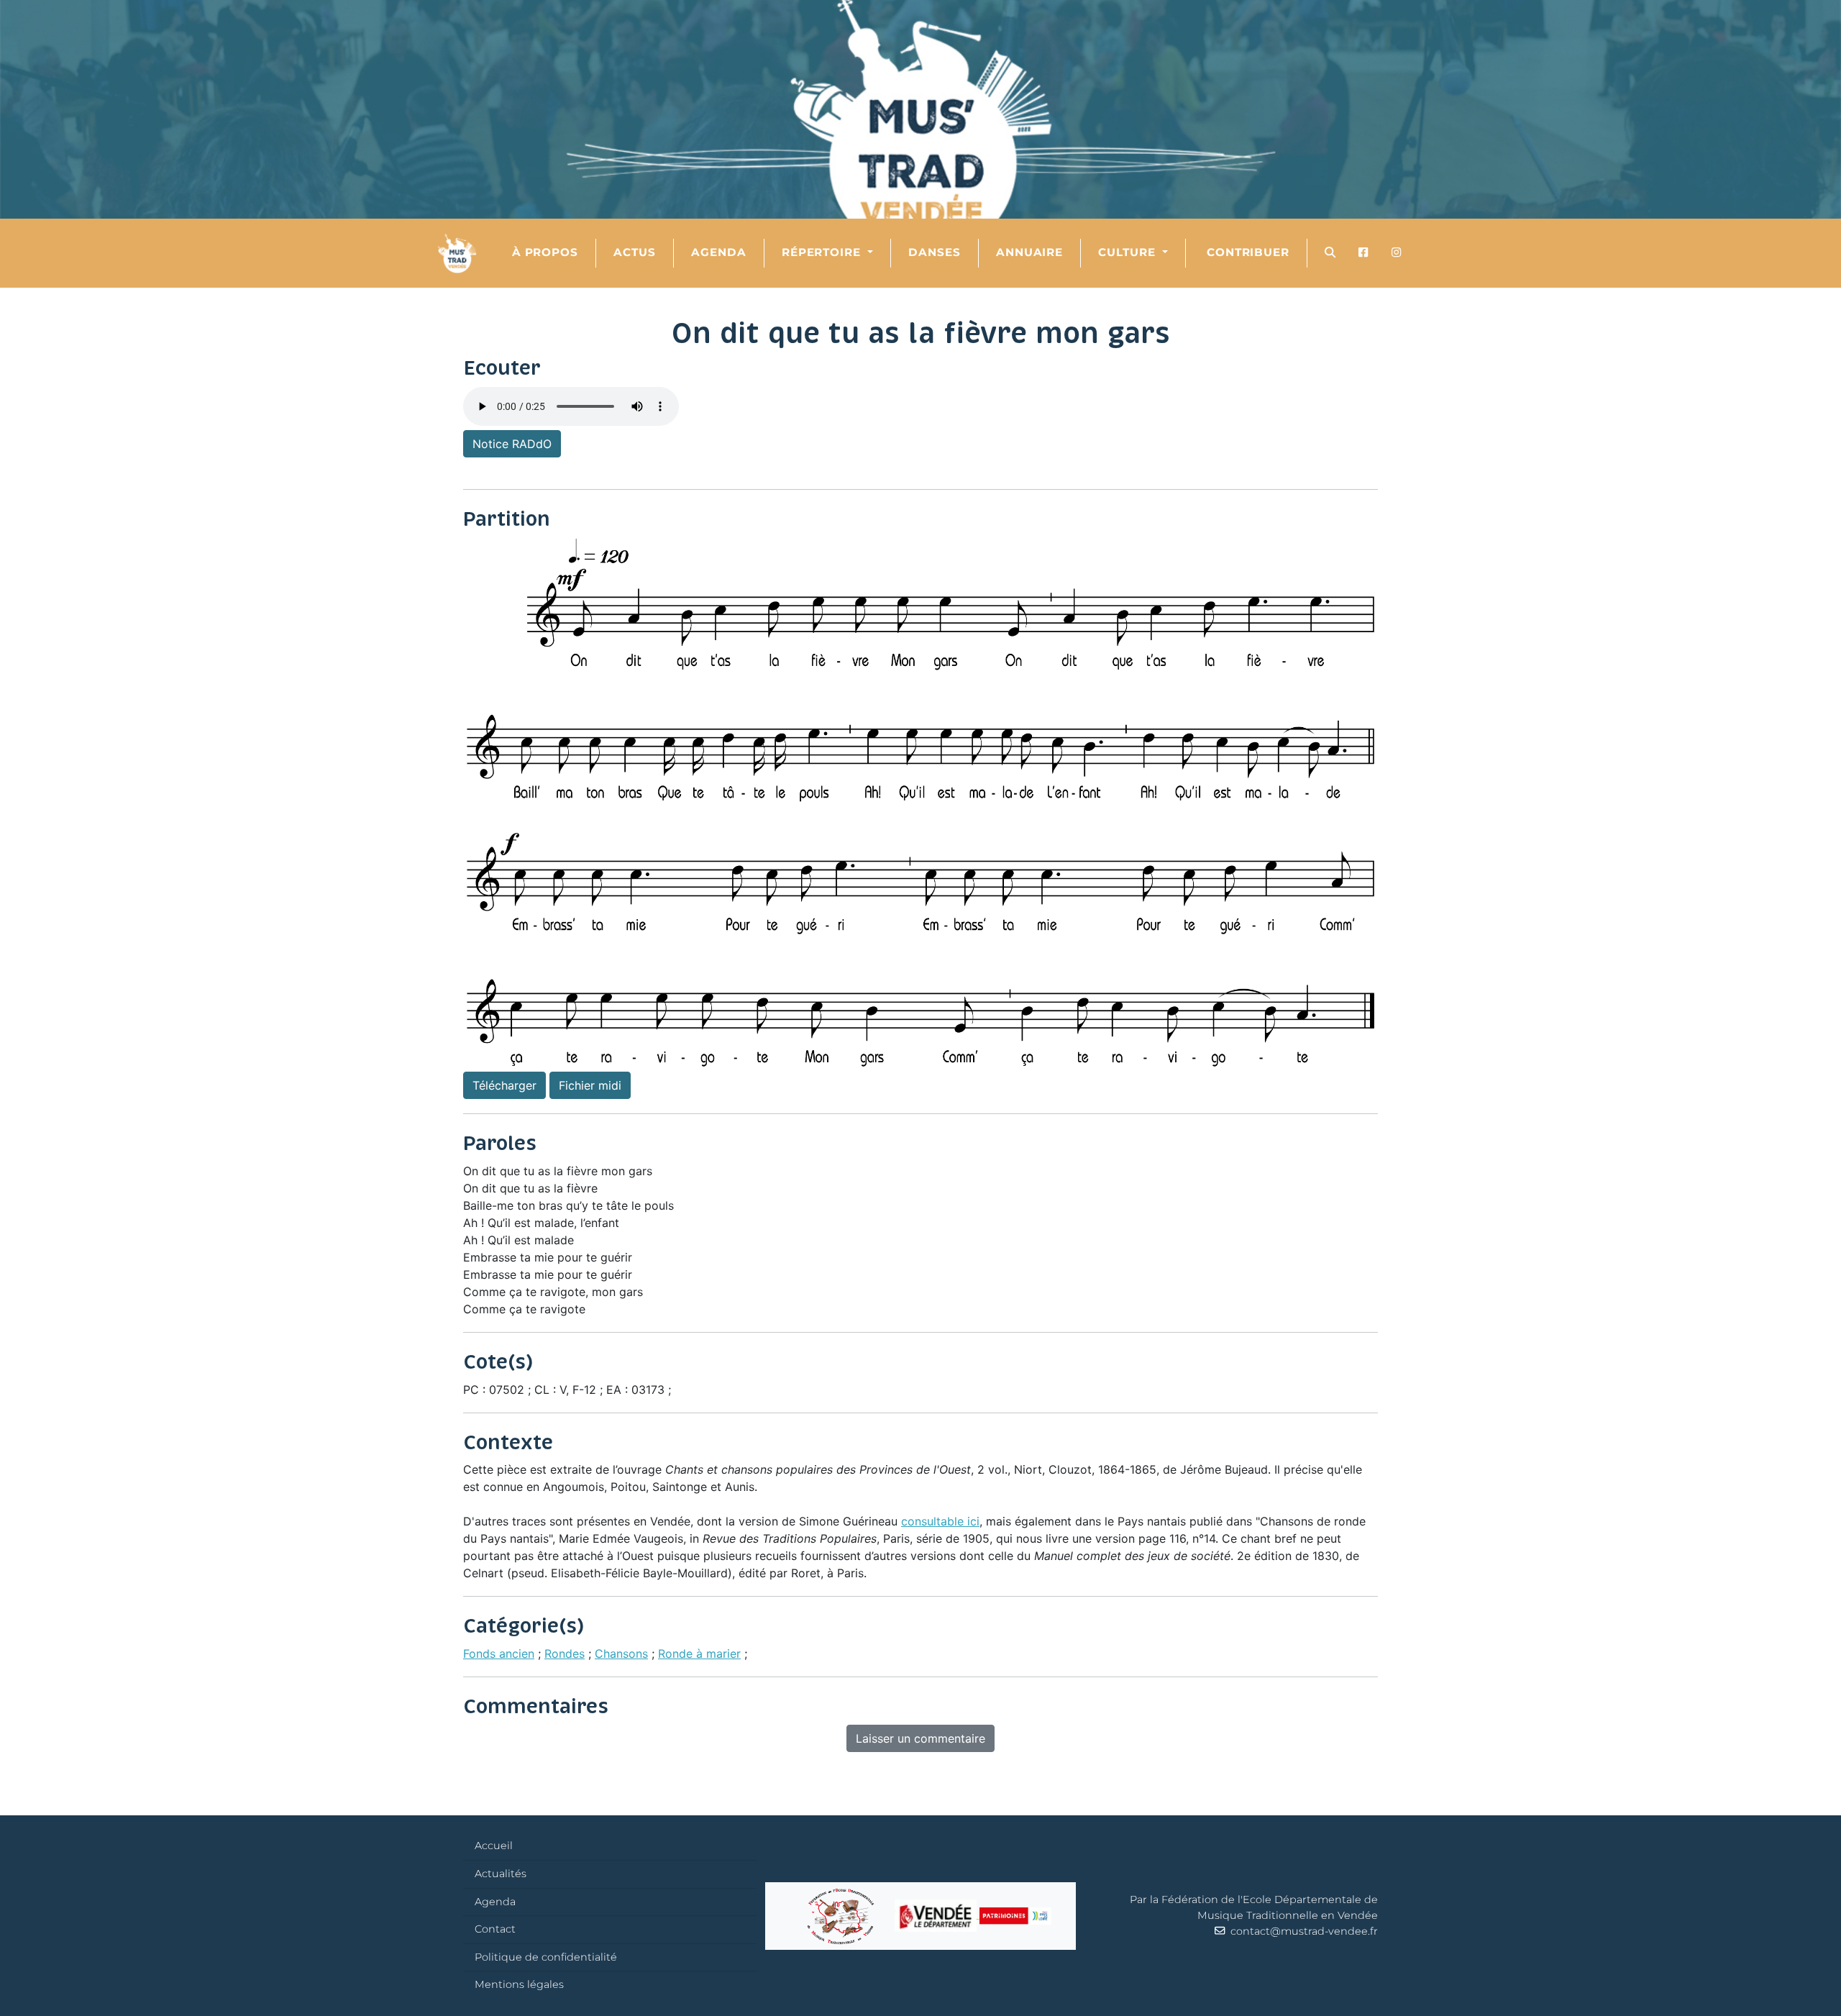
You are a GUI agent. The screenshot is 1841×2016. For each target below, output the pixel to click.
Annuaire (1030, 252)
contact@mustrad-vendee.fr (1301, 1931)
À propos (545, 252)
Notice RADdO (512, 444)
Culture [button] (1129, 252)
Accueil (494, 1846)
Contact (495, 1929)
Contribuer (1246, 252)
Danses (935, 252)
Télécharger (504, 1085)
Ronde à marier (699, 1654)
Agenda (719, 252)
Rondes (565, 1654)
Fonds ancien (499, 1654)
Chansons (621, 1654)
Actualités (501, 1874)
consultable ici (940, 1521)
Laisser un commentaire (920, 1738)
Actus (635, 252)
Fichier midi (590, 1085)
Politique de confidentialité (546, 1957)
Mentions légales (519, 1984)
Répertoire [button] (823, 252)
